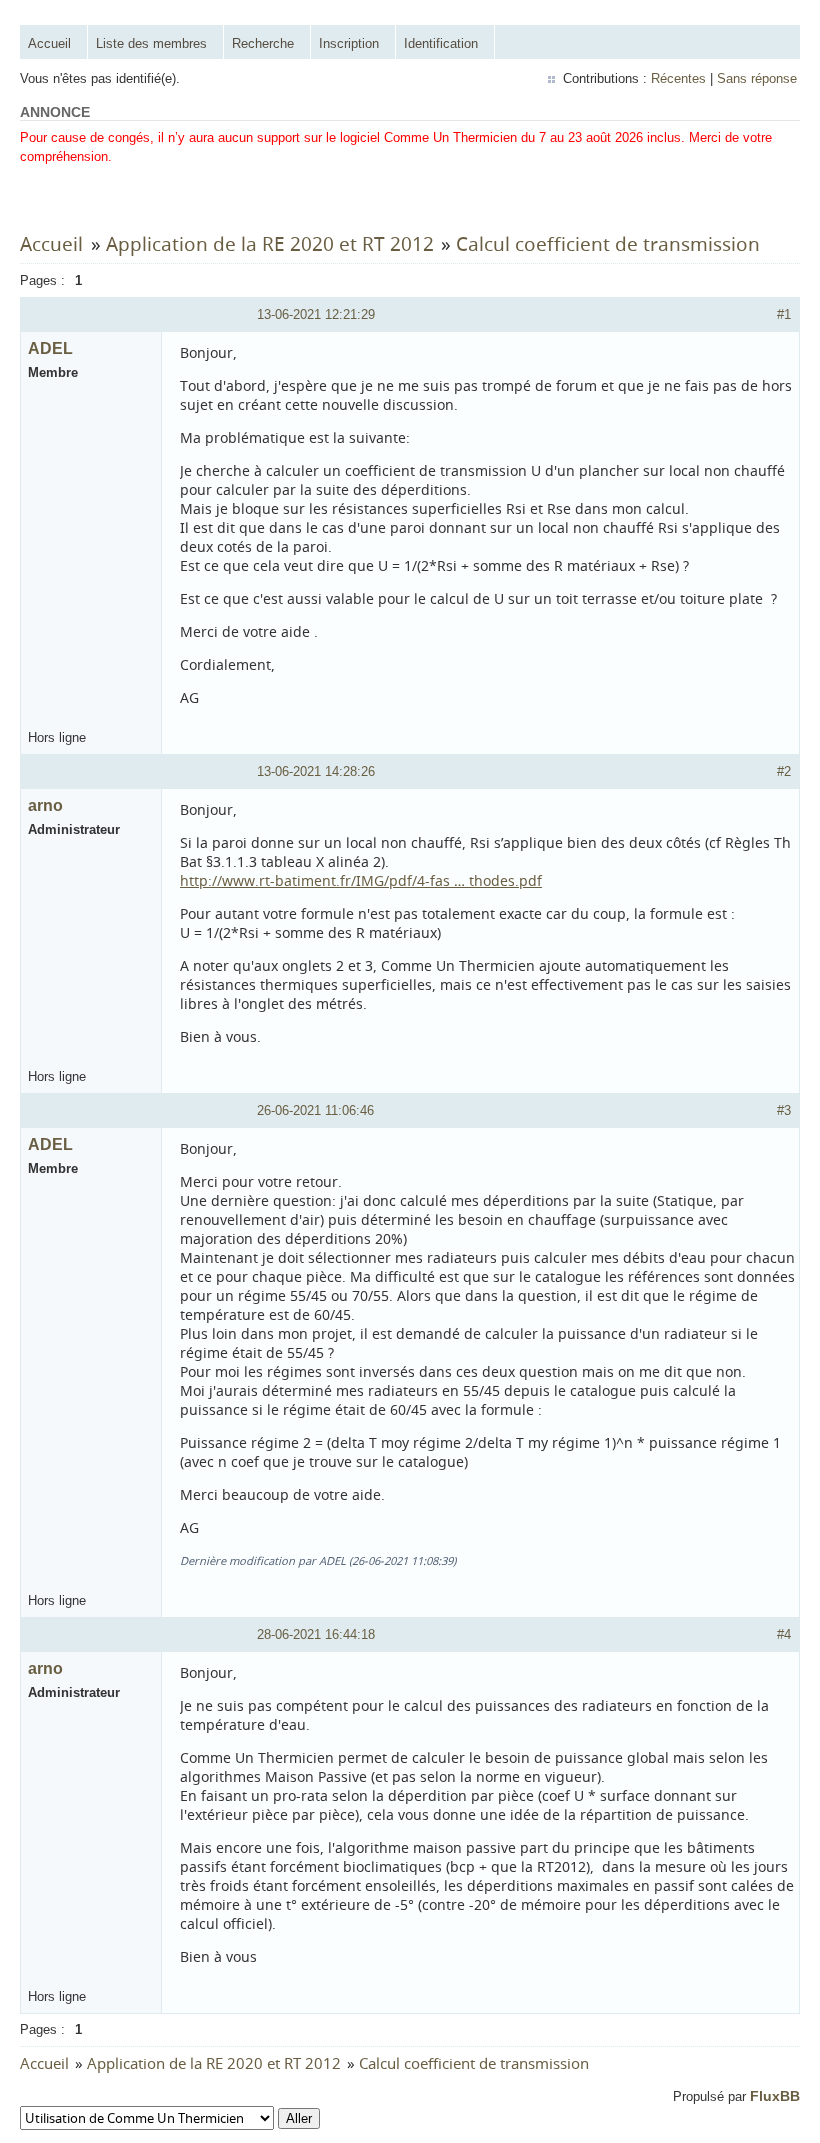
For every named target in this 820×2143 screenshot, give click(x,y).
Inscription (349, 43)
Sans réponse (757, 78)
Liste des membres (151, 43)
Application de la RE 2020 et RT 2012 (270, 244)
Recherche (263, 43)
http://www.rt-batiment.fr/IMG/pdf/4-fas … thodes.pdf (361, 880)
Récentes (678, 78)
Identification (441, 43)
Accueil (49, 43)
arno (45, 805)
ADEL (50, 348)
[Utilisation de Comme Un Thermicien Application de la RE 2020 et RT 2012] (170, 2118)
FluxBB (775, 2096)
